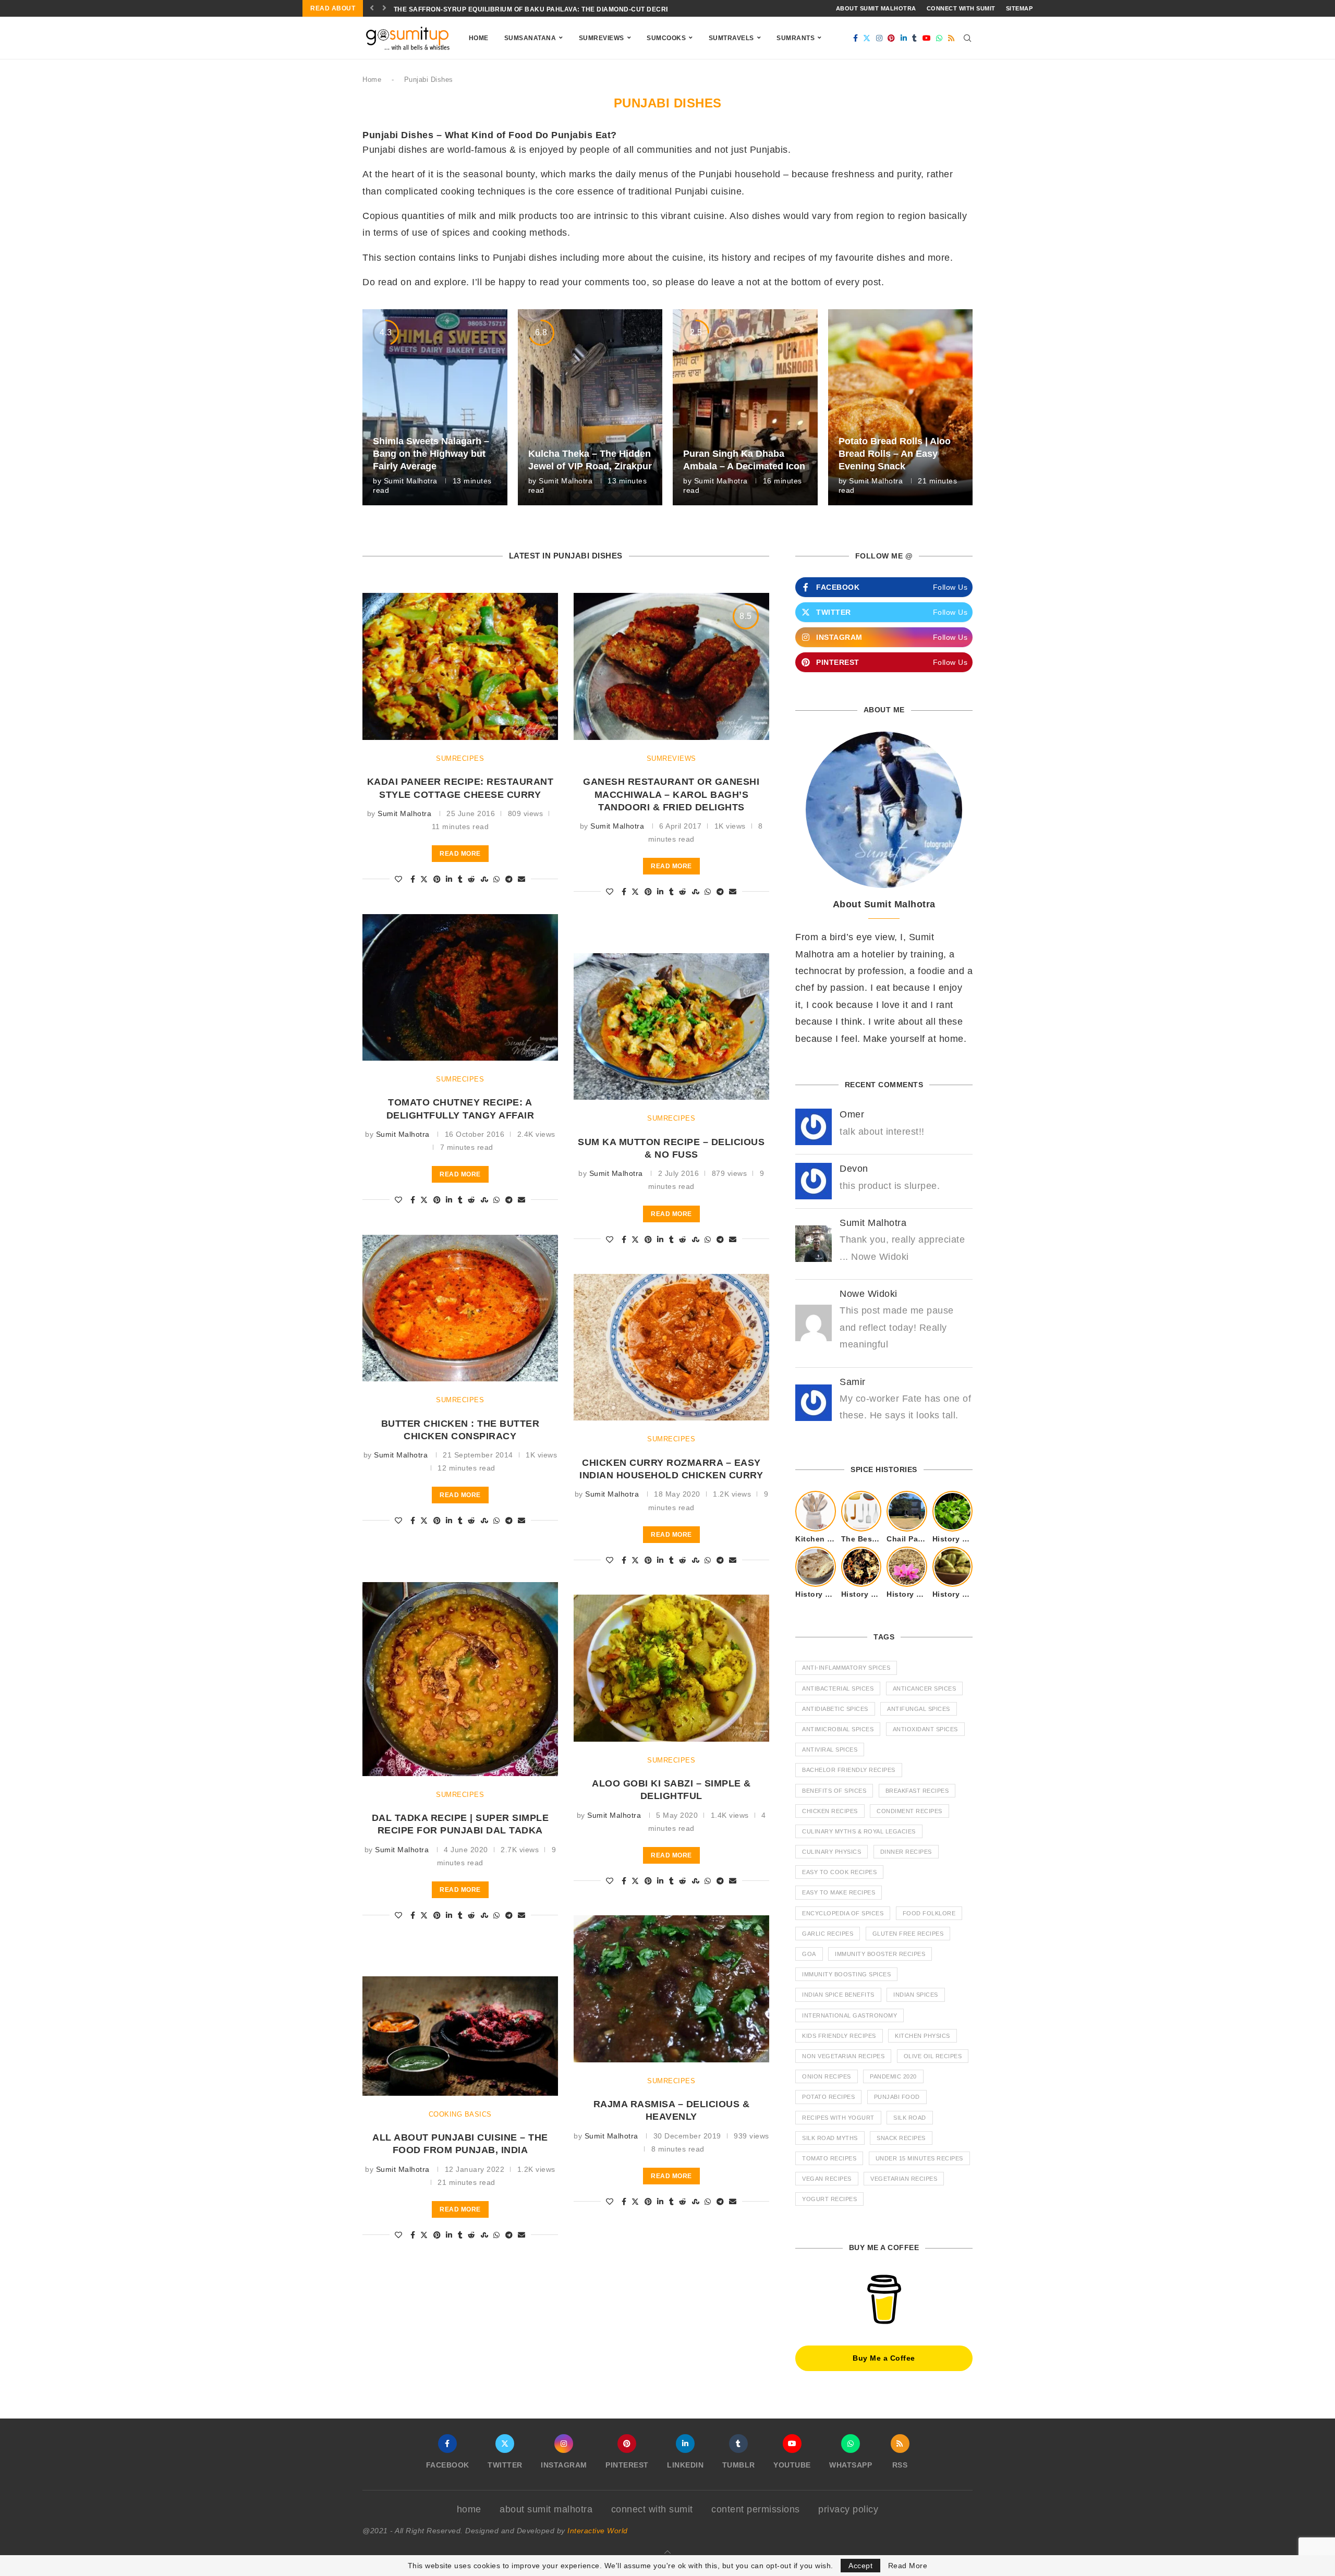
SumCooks (666, 38)
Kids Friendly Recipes (839, 2036)
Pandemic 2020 (893, 2076)
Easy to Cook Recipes (839, 1872)
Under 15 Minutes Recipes (919, 2158)
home (469, 2509)
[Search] (967, 38)
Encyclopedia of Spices (843, 1913)
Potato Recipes (828, 2097)
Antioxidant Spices (925, 1729)
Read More (908, 2566)
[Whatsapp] (939, 38)
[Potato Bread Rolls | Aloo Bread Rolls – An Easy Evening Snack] (901, 407)
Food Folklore (929, 1913)
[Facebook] (856, 38)
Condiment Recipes (909, 1811)
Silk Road (910, 2118)
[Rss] (951, 38)
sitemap (1020, 8)
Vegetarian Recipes (904, 2179)
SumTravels (731, 38)
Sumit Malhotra (411, 481)
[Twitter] (867, 38)
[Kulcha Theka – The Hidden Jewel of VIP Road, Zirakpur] (590, 407)
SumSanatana (530, 38)
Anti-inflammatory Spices (846, 1668)
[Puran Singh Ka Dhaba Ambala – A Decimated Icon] (745, 407)
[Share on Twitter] (424, 879)
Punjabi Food (897, 2097)
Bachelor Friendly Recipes (849, 1770)
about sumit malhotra (876, 8)
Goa (809, 1954)
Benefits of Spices (834, 1791)
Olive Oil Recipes (933, 2056)
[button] (372, 8)
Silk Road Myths (830, 2138)
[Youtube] (927, 38)
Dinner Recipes (906, 1852)
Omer (852, 1114)
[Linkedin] (904, 38)
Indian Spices (916, 1995)
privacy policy (848, 2509)
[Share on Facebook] (413, 879)
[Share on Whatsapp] (497, 879)
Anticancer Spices (925, 1688)
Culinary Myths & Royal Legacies (859, 1831)
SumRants (796, 38)
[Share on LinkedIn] (449, 879)
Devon (854, 1169)
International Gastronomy (849, 2015)
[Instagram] (879, 38)
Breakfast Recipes (917, 1791)
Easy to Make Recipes (839, 1892)
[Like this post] (399, 879)
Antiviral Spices (830, 1749)
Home (479, 38)
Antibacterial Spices (838, 1688)
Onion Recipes (827, 2076)
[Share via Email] (522, 879)
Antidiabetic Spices (835, 1709)
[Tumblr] (915, 38)
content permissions (756, 2509)
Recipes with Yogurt (838, 2118)
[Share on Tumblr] (460, 879)
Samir (853, 1382)
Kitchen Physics (923, 2036)
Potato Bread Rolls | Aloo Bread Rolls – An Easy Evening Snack (895, 454)
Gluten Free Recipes (908, 1934)
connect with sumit (961, 8)
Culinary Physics (832, 1852)
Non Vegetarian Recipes (843, 2056)
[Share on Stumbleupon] (485, 879)
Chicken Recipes (830, 1811)
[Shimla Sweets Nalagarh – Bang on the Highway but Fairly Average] (435, 407)
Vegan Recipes (827, 2179)
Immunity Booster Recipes (880, 1954)
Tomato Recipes (829, 2158)
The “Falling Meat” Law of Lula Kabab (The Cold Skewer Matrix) (514, 9)
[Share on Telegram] (509, 879)
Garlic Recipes (828, 1934)
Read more (460, 854)
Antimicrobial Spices (838, 1729)
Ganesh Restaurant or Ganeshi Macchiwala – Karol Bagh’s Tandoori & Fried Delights (671, 794)
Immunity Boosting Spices (846, 1974)
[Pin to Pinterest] (437, 879)
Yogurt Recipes (829, 2199)
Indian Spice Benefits (838, 1995)
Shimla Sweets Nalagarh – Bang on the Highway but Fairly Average (431, 454)
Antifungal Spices (919, 1709)
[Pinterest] (891, 38)
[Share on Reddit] (472, 879)
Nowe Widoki (869, 1294)
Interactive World (598, 2531)
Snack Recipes (901, 2138)
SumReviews (602, 38)
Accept (860, 2566)
